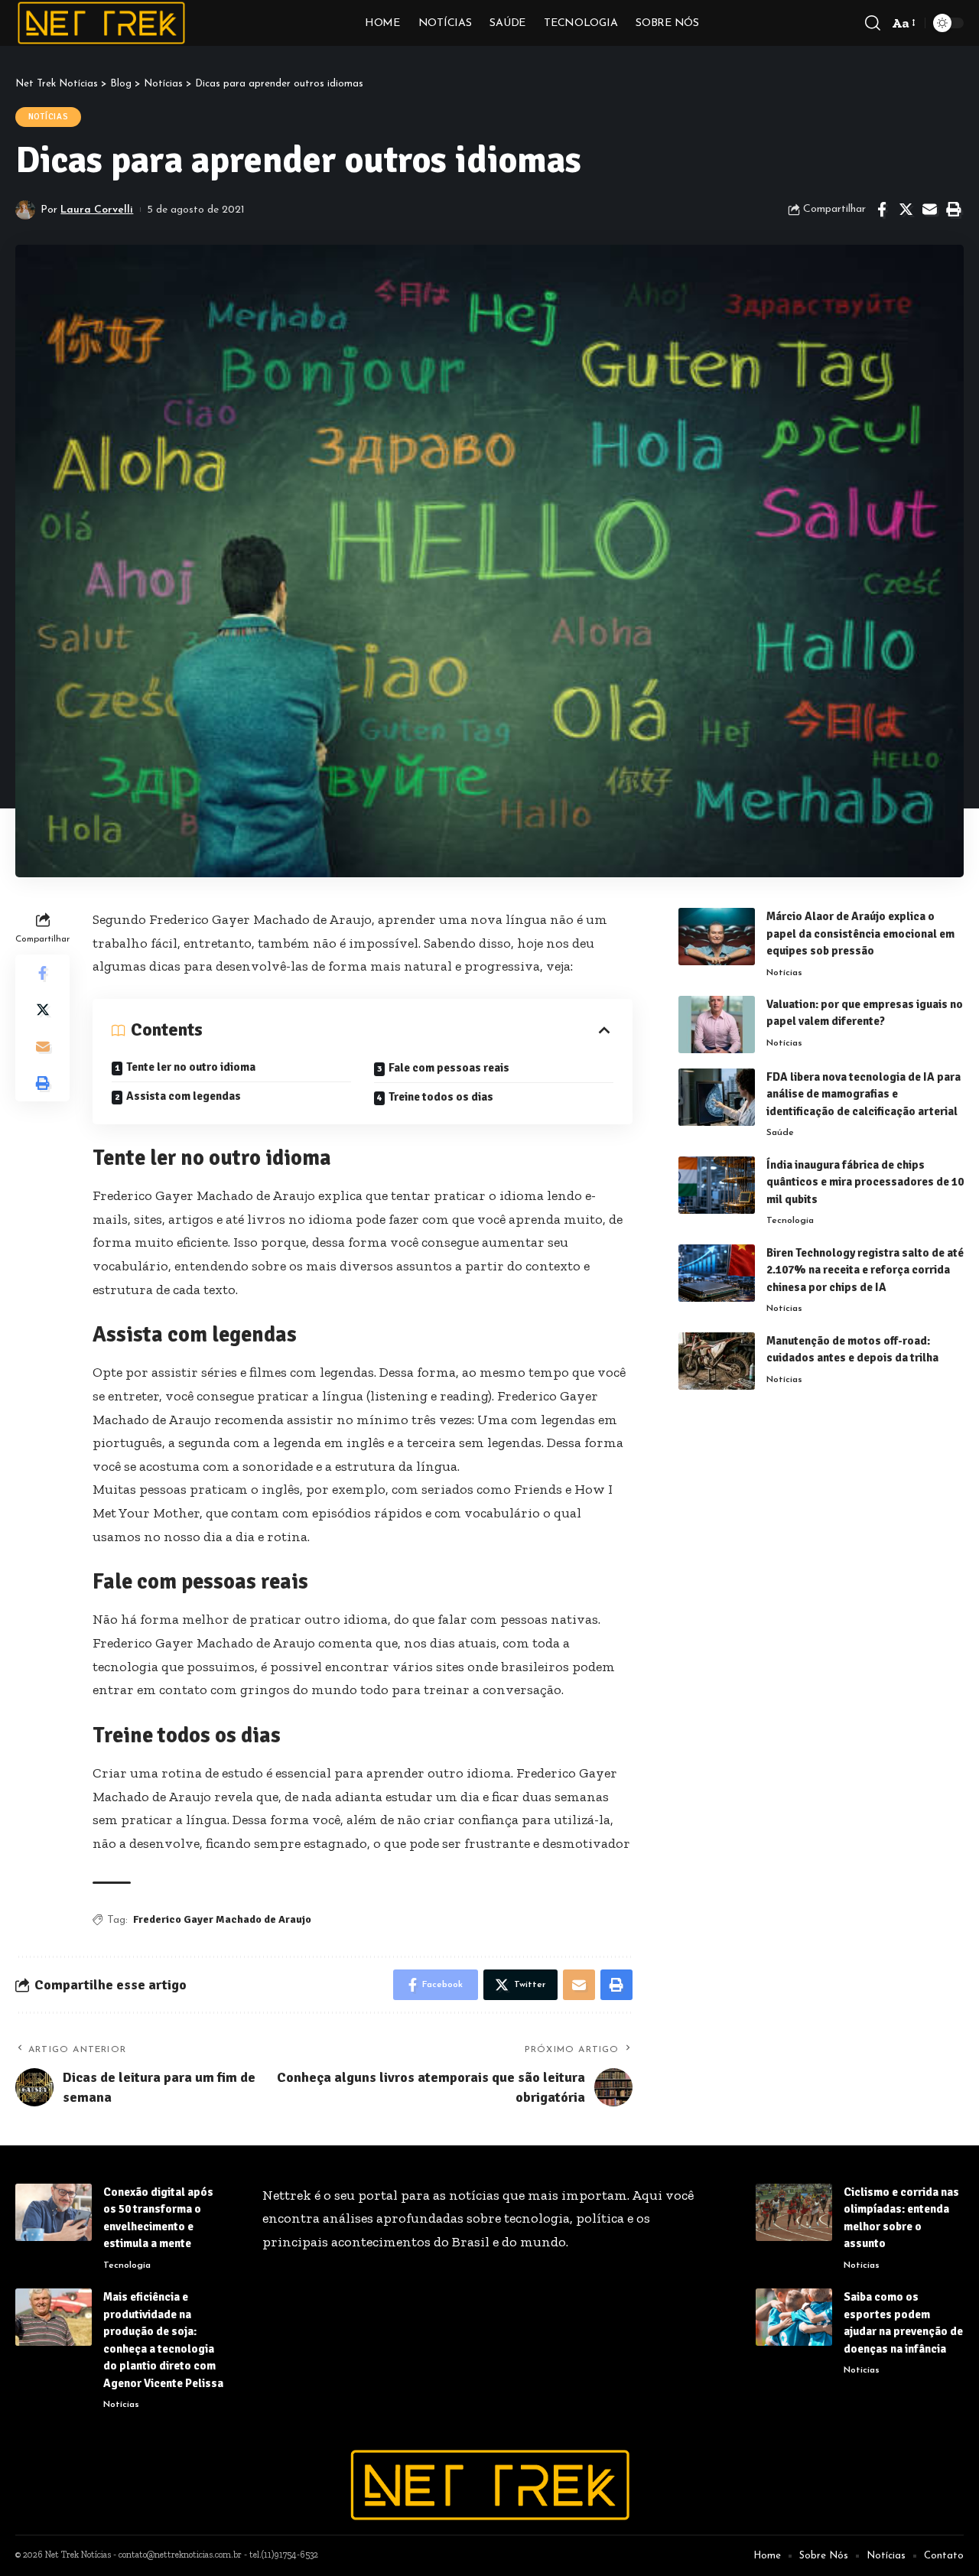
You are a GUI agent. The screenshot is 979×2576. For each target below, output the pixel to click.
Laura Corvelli (97, 210)
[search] (873, 23)
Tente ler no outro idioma (191, 1067)
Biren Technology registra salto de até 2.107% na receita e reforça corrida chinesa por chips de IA (865, 1270)
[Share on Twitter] (906, 210)
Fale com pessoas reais (449, 1068)
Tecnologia (790, 1221)
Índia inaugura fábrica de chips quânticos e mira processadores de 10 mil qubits (865, 1182)
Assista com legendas (184, 1096)
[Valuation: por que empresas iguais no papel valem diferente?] (717, 1025)
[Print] (953, 210)
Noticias (862, 2265)
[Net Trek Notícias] (101, 23)
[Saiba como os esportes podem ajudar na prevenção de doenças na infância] (794, 2317)
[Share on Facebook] (882, 210)
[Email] (929, 210)
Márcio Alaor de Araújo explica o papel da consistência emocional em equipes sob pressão (860, 933)
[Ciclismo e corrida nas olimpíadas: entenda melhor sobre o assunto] (794, 2212)
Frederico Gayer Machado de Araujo (222, 1919)
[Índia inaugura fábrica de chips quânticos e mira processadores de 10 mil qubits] (717, 1185)
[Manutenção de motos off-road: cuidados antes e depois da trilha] (717, 1361)
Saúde (780, 1134)
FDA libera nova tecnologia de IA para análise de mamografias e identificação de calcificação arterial (864, 1094)
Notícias (49, 117)
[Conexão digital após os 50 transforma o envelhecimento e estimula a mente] (54, 2212)
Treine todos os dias (441, 1097)
